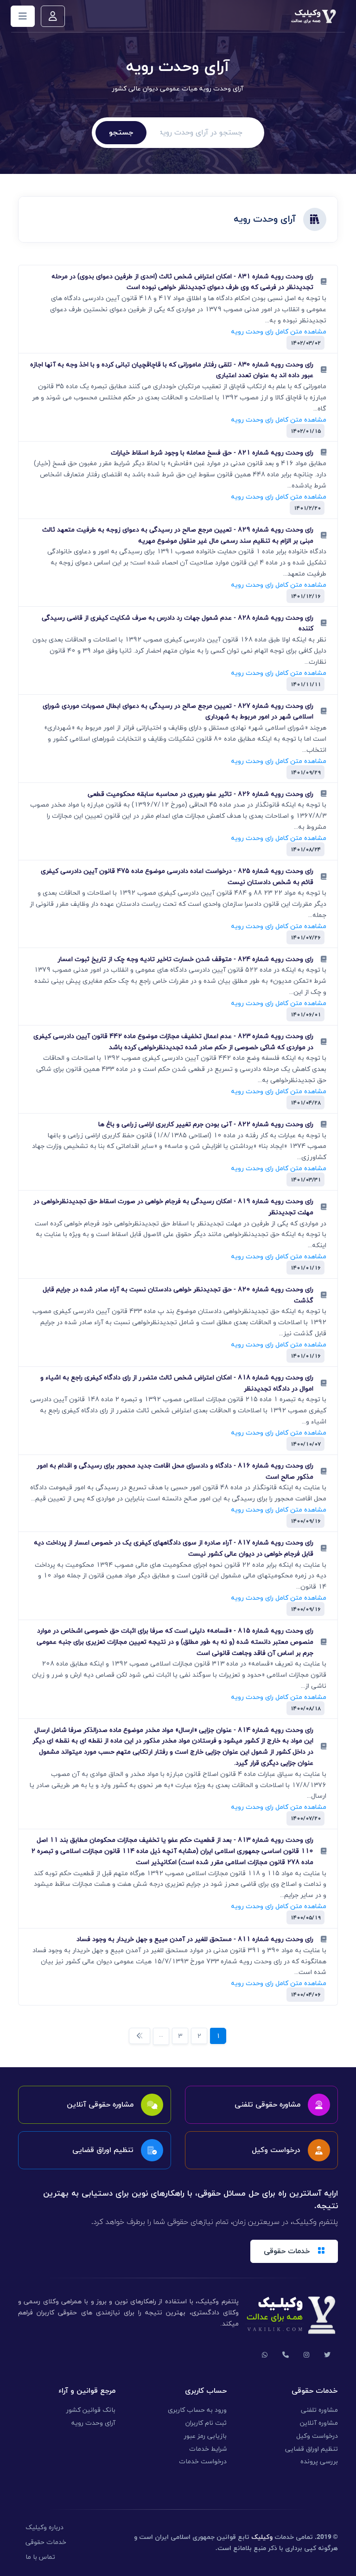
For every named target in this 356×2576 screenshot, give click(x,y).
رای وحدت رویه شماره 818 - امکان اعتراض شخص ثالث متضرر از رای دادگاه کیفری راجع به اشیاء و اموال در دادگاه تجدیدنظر (177, 1383)
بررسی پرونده (319, 2462)
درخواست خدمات (203, 2462)
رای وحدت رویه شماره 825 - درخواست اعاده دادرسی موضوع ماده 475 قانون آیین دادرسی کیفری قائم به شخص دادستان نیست (177, 877)
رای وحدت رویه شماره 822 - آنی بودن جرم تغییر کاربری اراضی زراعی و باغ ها (206, 1124)
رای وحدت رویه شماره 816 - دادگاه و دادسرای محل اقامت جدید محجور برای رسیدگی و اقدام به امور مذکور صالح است (175, 1471)
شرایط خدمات (208, 2449)
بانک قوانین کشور (91, 2410)
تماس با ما (40, 2557)
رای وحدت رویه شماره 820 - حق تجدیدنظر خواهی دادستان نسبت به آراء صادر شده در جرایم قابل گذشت (178, 1295)
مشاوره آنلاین (319, 2423)
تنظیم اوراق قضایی (311, 2449)
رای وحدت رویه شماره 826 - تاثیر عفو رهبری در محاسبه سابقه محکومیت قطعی (200, 794)
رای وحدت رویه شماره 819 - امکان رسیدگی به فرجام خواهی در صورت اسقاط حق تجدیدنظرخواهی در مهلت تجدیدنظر (173, 1207)
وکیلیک (262, 2537)
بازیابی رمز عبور (205, 2436)
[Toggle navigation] (23, 16)
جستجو (121, 133)
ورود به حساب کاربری (197, 2410)
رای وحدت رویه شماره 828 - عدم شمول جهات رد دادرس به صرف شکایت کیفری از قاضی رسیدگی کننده (178, 623)
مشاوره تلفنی (319, 2410)
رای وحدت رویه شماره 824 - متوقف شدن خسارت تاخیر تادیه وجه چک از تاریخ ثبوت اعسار (185, 959)
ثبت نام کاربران (206, 2423)
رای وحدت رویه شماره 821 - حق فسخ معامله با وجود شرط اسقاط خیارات (212, 453)
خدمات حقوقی (46, 2542)
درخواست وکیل (317, 2436)
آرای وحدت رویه (93, 2423)
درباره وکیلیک (44, 2528)
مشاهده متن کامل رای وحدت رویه (279, 331)
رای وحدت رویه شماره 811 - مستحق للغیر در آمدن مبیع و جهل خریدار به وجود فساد (195, 1939)
